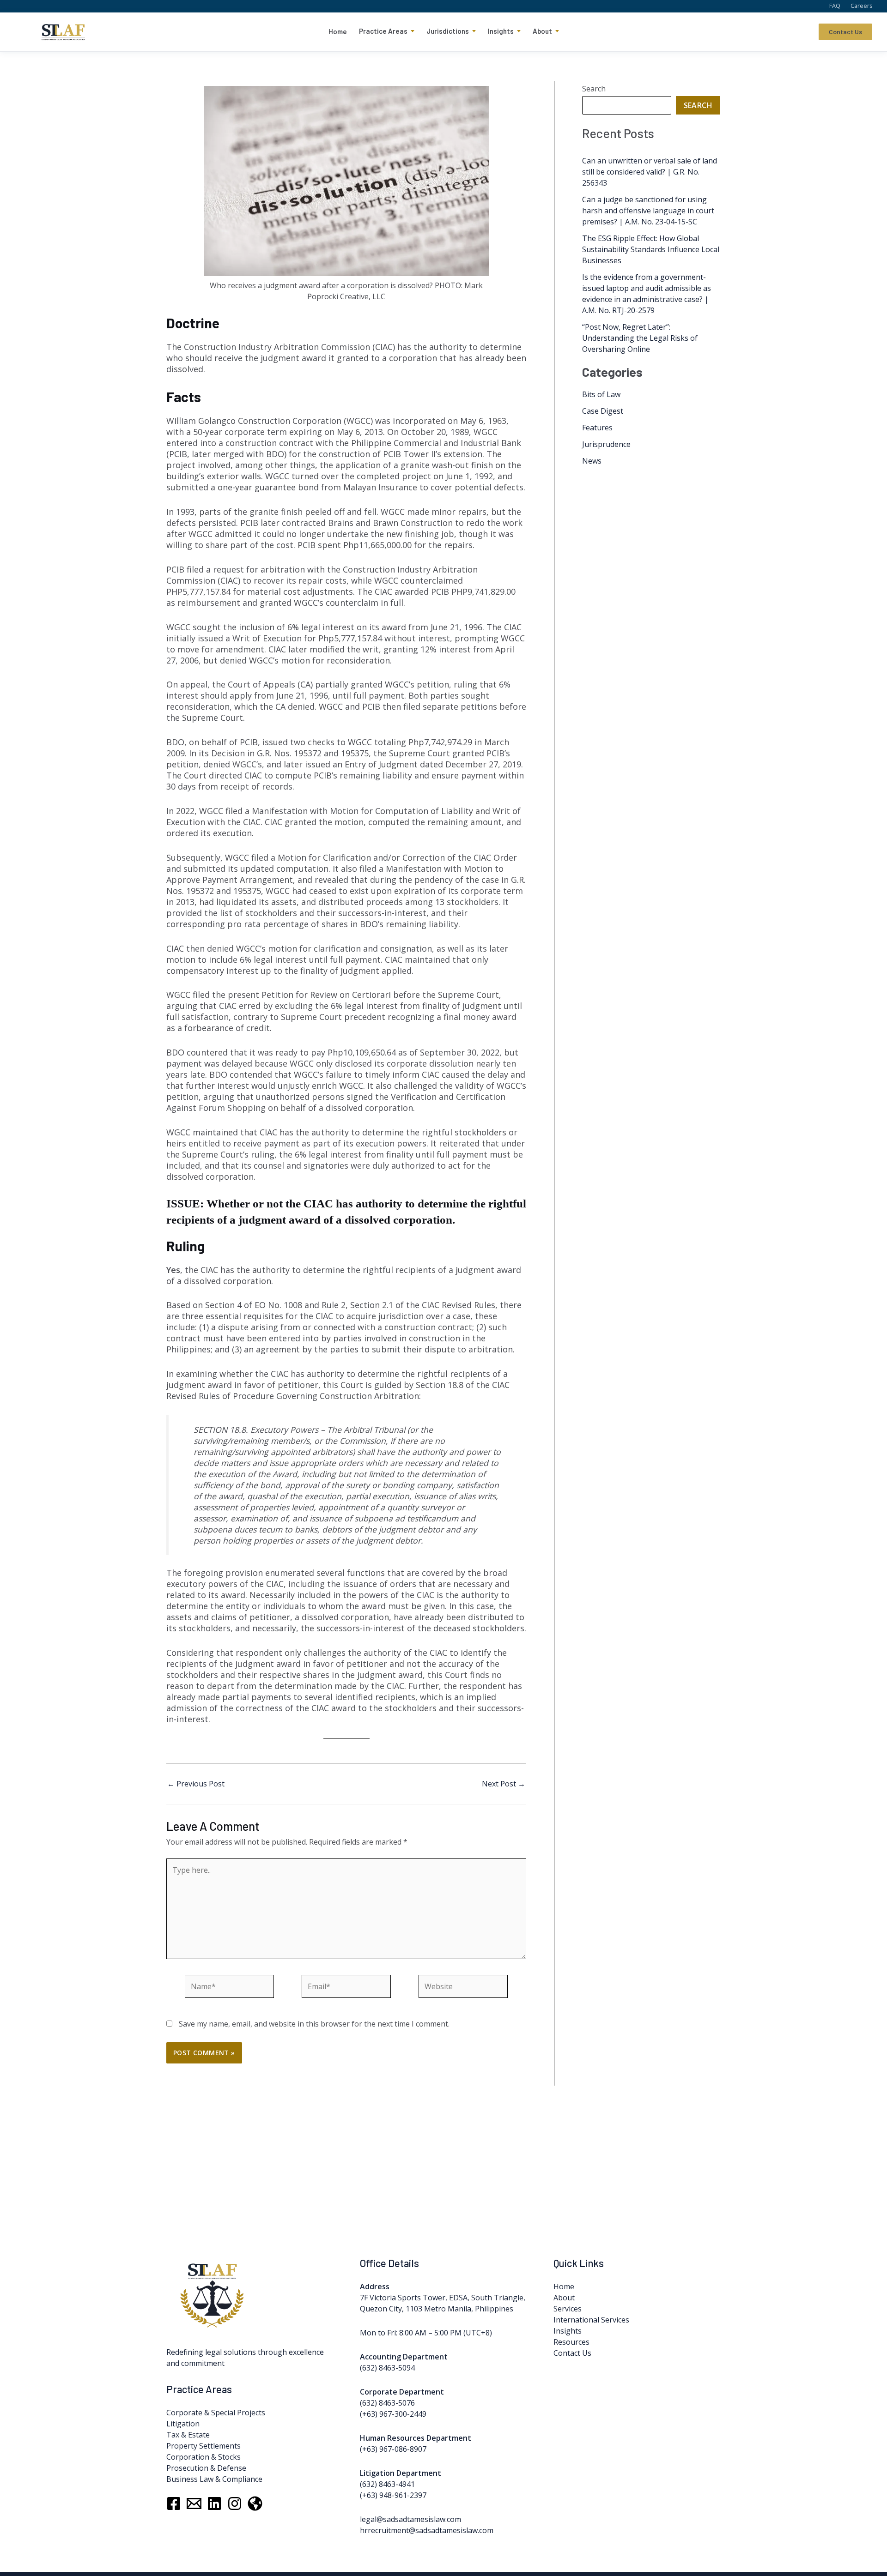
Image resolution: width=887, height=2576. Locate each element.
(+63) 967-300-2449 (393, 2414)
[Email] (194, 2504)
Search (594, 89)
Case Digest (603, 411)
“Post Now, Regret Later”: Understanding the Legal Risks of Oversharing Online (640, 338)
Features (597, 428)
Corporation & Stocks (204, 2457)
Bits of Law (601, 394)
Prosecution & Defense (206, 2468)
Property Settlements (204, 2446)
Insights (501, 31)
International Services (591, 2320)
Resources (571, 2342)
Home (338, 31)
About (542, 31)
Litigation (183, 2424)
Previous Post (196, 1784)
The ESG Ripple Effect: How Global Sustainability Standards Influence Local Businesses (651, 249)
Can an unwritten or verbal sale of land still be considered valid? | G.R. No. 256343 (650, 172)
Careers (861, 6)
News (592, 461)
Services (568, 2309)
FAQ (835, 6)
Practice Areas (383, 31)
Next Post (504, 1784)
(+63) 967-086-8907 (393, 2449)
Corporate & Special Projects (216, 2413)
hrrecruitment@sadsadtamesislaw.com (427, 2530)
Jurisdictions (448, 31)
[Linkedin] (214, 2504)
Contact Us (845, 32)
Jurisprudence (606, 444)
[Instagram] (235, 2504)
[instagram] (255, 2504)
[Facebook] (174, 2504)
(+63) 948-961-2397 (393, 2495)
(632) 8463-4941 (387, 2484)
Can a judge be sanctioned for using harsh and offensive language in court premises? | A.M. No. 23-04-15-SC (648, 211)
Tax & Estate (188, 2435)
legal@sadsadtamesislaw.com (410, 2519)
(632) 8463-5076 (387, 2403)
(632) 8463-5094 (387, 2368)
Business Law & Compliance (214, 2479)
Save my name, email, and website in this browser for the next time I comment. (314, 2024)
